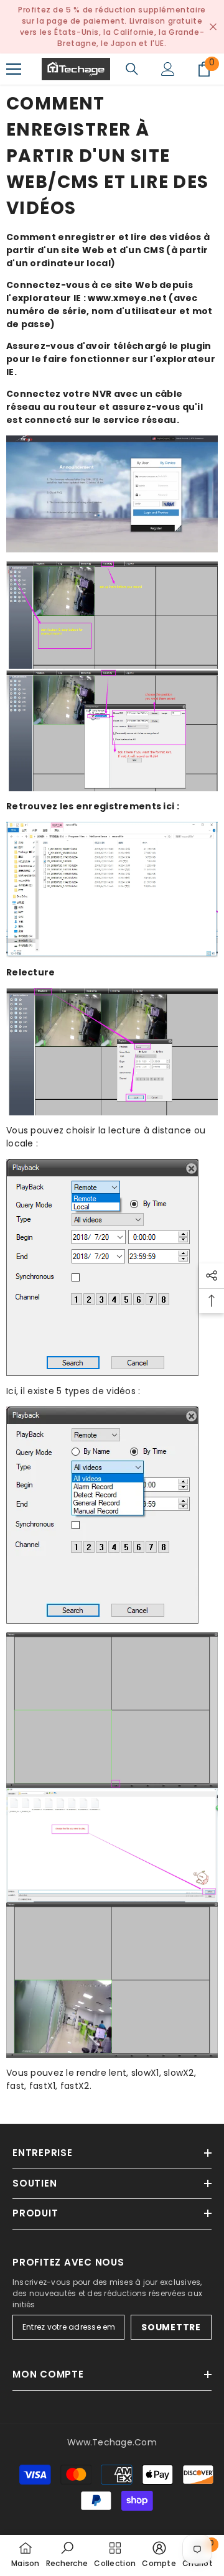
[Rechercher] (132, 69)
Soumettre (171, 2327)
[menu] (14, 69)
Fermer (213, 27)
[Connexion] (168, 69)
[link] (67, 2555)
